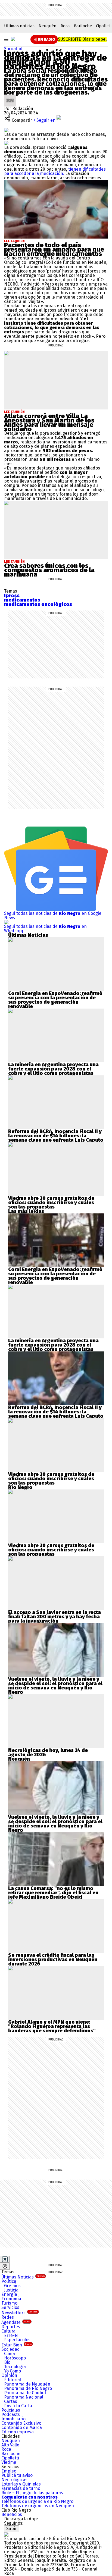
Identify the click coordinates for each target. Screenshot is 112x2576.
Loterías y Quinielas (21, 2484)
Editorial (13, 2380)
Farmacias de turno (21, 2488)
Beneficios (12, 2514)
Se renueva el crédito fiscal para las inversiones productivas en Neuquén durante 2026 (53, 1960)
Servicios (10, 2307)
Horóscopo (15, 2358)
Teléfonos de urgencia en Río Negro (37, 2501)
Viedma (9, 2462)
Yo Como (13, 2371)
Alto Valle (10, 2445)
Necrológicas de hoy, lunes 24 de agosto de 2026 (48, 1752)
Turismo (9, 2303)
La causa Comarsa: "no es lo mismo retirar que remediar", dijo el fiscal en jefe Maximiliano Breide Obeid (53, 1893)
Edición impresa (18, 2432)
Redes (8, 2317)
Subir (12, 2529)
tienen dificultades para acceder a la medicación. (55, 171)
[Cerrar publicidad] (5, 2259)
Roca (65, 26)
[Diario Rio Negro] (6, 2534)
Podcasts (11, 2414)
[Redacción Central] (10, 97)
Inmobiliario (13, 2419)
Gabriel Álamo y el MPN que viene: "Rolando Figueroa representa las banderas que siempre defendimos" (52, 2026)
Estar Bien (16, 2345)
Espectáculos (17, 2340)
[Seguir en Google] (6, 143)
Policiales (11, 2410)
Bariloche (83, 26)
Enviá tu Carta (18, 2406)
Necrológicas (14, 2480)
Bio (7, 2362)
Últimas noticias (19, 26)
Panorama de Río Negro (28, 2388)
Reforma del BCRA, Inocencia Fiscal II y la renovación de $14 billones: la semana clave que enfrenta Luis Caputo (56, 1136)
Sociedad (13, 49)
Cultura (8, 2331)
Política (9, 2281)
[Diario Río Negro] (13, 39)
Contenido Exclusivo (21, 2423)
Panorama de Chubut (25, 2393)
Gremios (12, 2286)
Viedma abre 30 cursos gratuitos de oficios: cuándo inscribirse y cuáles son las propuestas (51, 1203)
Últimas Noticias (23, 2277)
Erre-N (11, 2335)
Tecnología (15, 2367)
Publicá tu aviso (17, 2475)
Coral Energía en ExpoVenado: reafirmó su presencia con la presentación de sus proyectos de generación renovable (55, 1000)
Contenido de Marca (22, 2428)
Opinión (9, 2375)
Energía (9, 2294)
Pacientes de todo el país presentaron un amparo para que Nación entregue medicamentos (54, 249)
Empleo (9, 2471)
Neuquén (48, 26)
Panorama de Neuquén (27, 2384)
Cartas (11, 2401)
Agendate (16, 2322)
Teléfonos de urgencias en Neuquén (38, 2506)
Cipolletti (10, 2458)
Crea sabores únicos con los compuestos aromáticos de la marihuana (49, 570)
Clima (10, 2354)
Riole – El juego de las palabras (32, 2493)
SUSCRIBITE (82, 39)
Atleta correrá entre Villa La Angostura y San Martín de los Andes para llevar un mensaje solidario (49, 422)
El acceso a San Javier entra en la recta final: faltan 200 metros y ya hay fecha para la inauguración (55, 1617)
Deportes (11, 2327)
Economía (11, 2299)
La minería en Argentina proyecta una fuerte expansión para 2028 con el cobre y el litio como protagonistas (53, 1069)
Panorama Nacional (24, 2397)
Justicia (11, 2290)
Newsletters (19, 2313)
